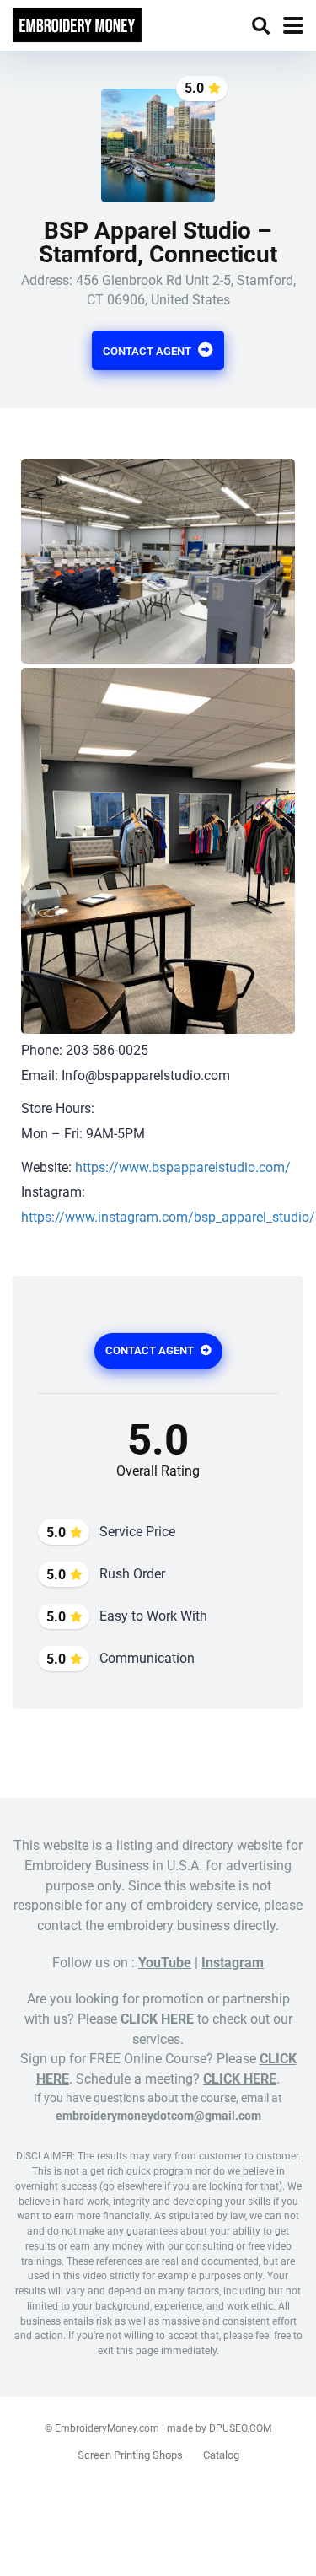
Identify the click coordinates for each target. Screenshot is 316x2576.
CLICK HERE (157, 2019)
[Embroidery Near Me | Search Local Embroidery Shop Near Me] (77, 23)
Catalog (221, 2455)
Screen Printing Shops (130, 2455)
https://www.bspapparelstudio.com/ (183, 1167)
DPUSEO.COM (240, 2428)
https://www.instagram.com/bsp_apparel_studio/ (168, 1217)
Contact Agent (148, 351)
